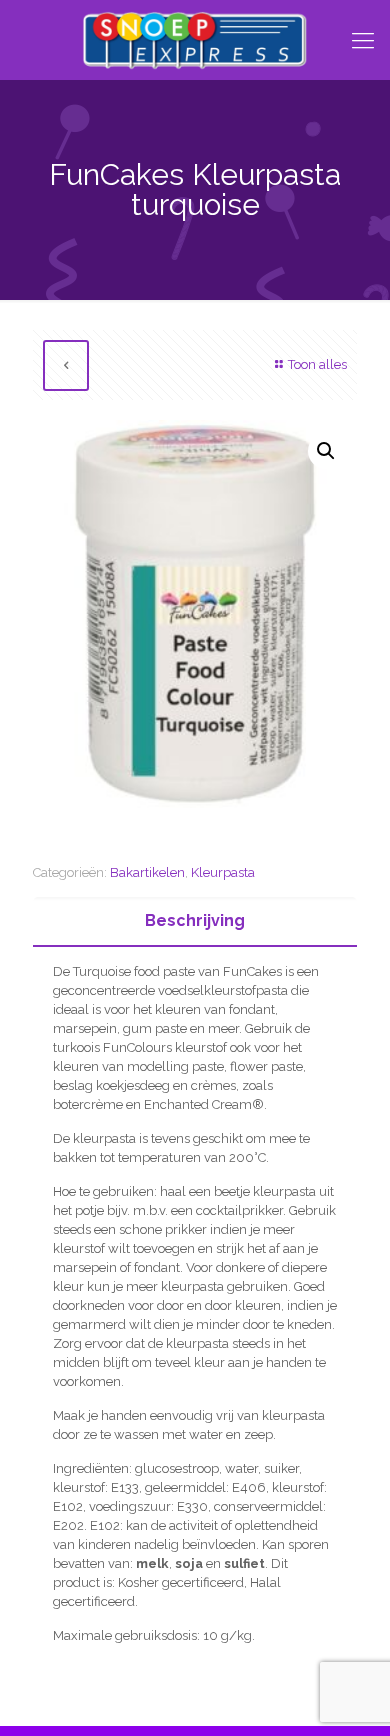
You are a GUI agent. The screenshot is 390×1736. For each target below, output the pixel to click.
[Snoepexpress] (195, 40)
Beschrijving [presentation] (195, 920)
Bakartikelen (147, 872)
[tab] (195, 921)
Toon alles (317, 364)
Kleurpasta (223, 872)
